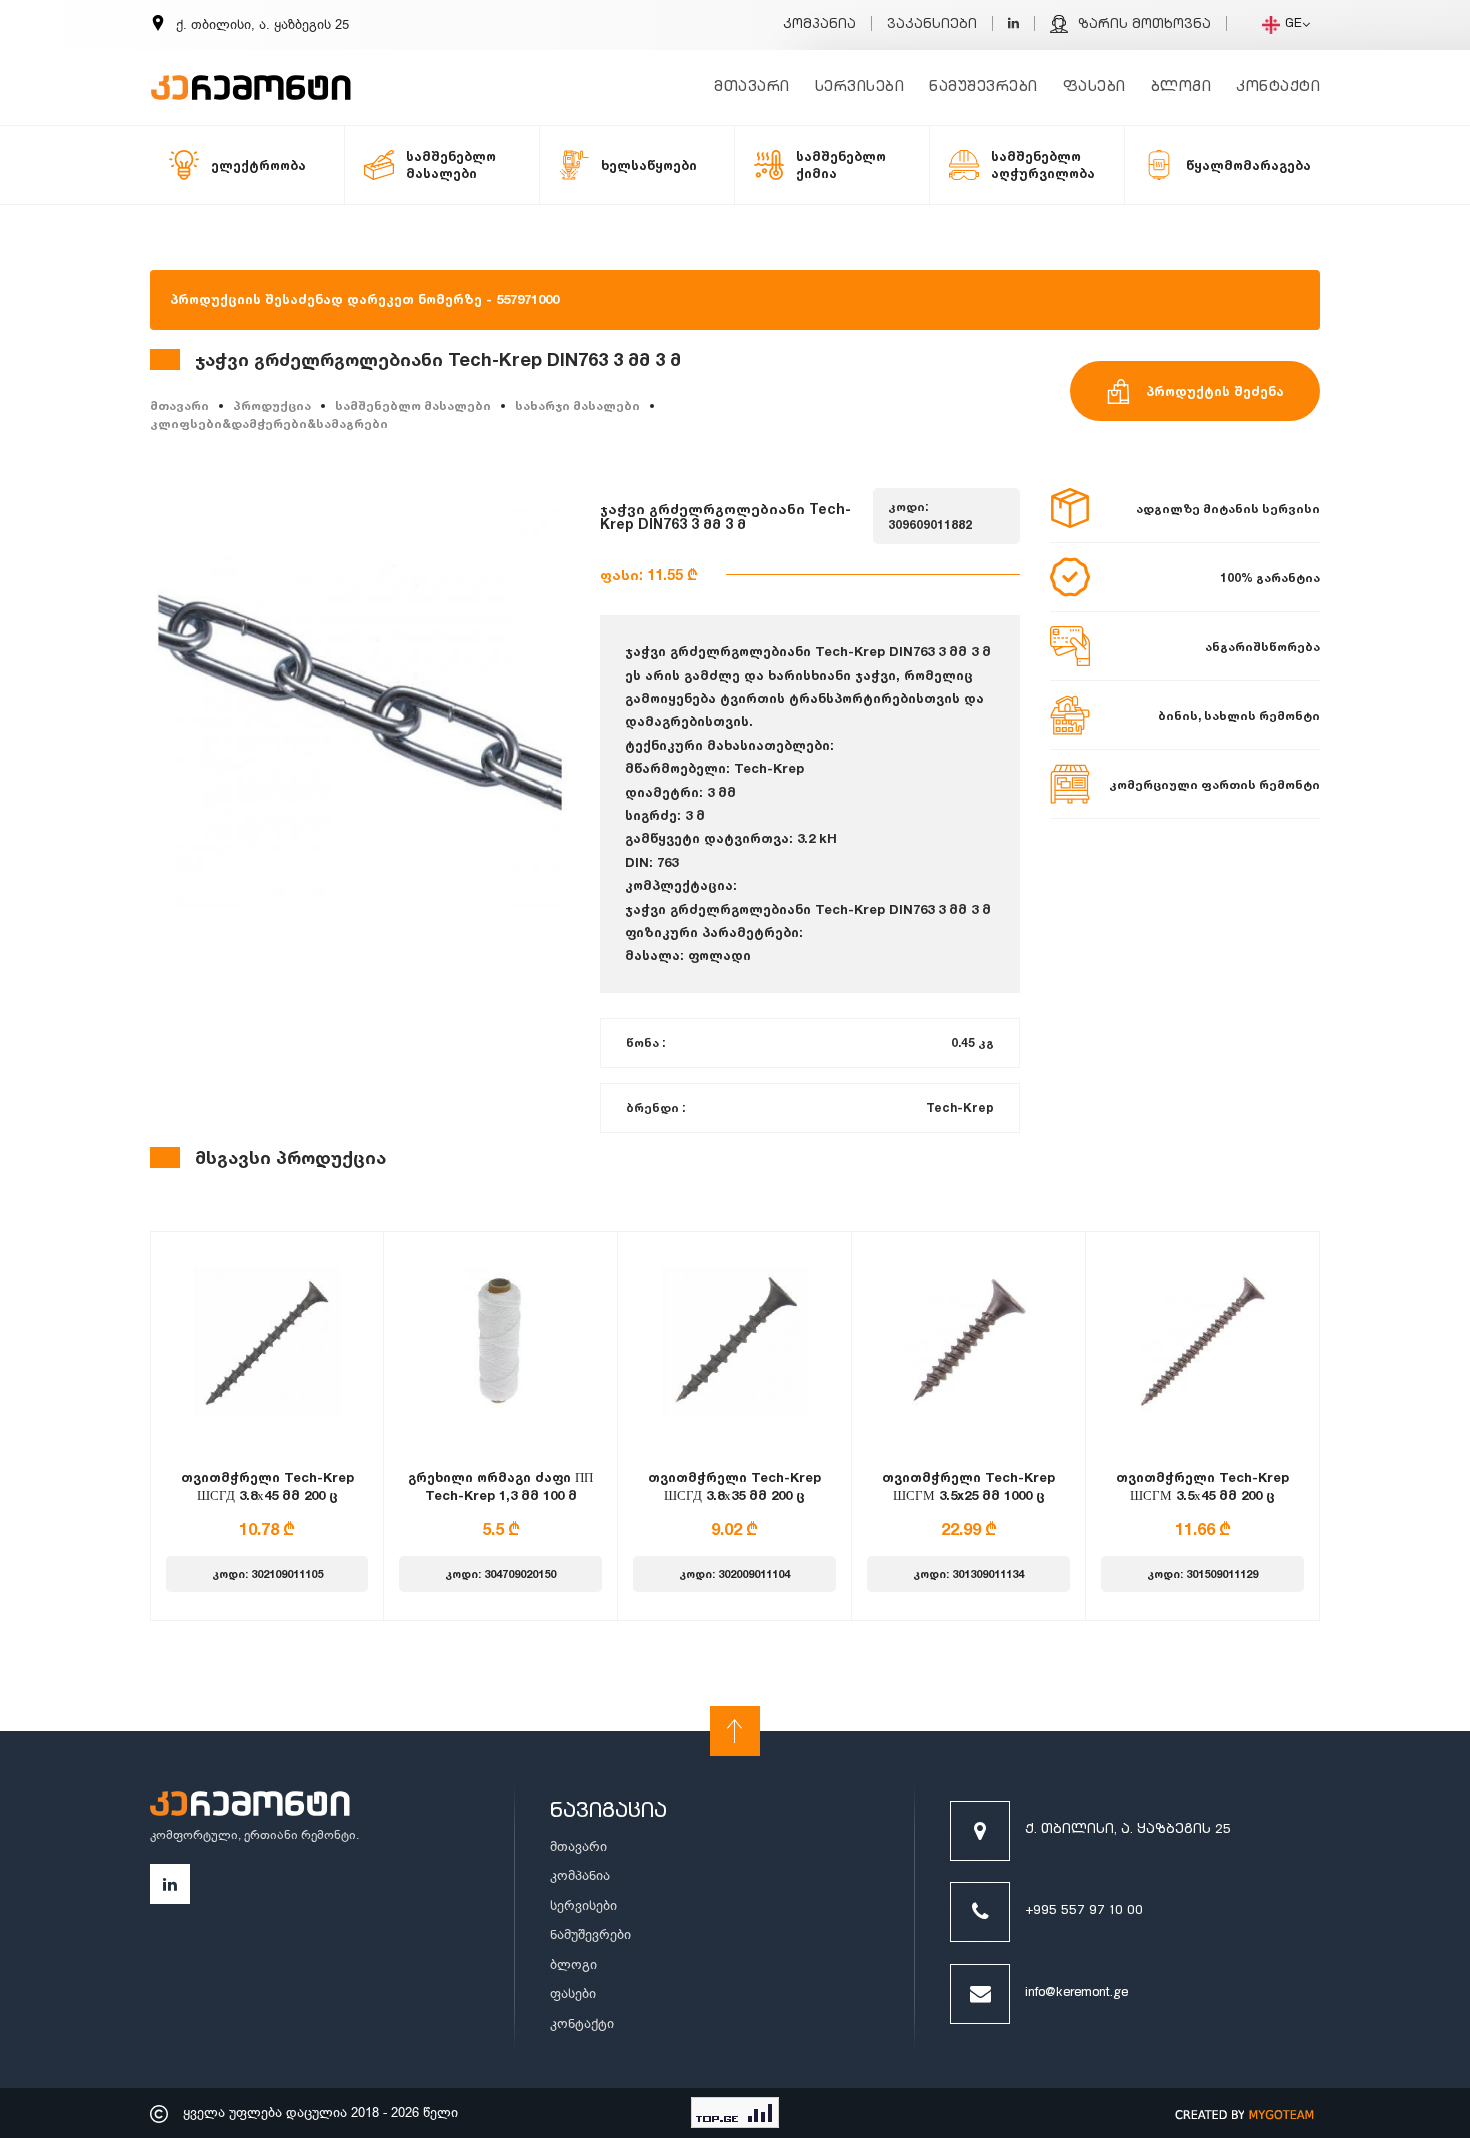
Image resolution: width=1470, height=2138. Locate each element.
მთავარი (752, 87)
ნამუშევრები (983, 87)
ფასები (1094, 87)
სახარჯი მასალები (577, 405)
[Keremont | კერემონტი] (250, 1806)
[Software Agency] (1245, 2113)
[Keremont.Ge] (251, 75)
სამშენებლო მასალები (413, 405)
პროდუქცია (272, 405)
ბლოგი (1181, 87)
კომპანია (819, 25)
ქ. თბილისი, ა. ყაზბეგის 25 (1128, 1830)
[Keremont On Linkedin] (1013, 25)
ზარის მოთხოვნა (1144, 25)
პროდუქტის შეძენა (1215, 391)
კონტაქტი (1278, 87)
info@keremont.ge (1076, 1993)
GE (1293, 24)
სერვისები (860, 87)
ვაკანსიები (932, 25)
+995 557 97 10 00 (1084, 1911)
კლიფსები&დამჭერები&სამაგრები (269, 423)
